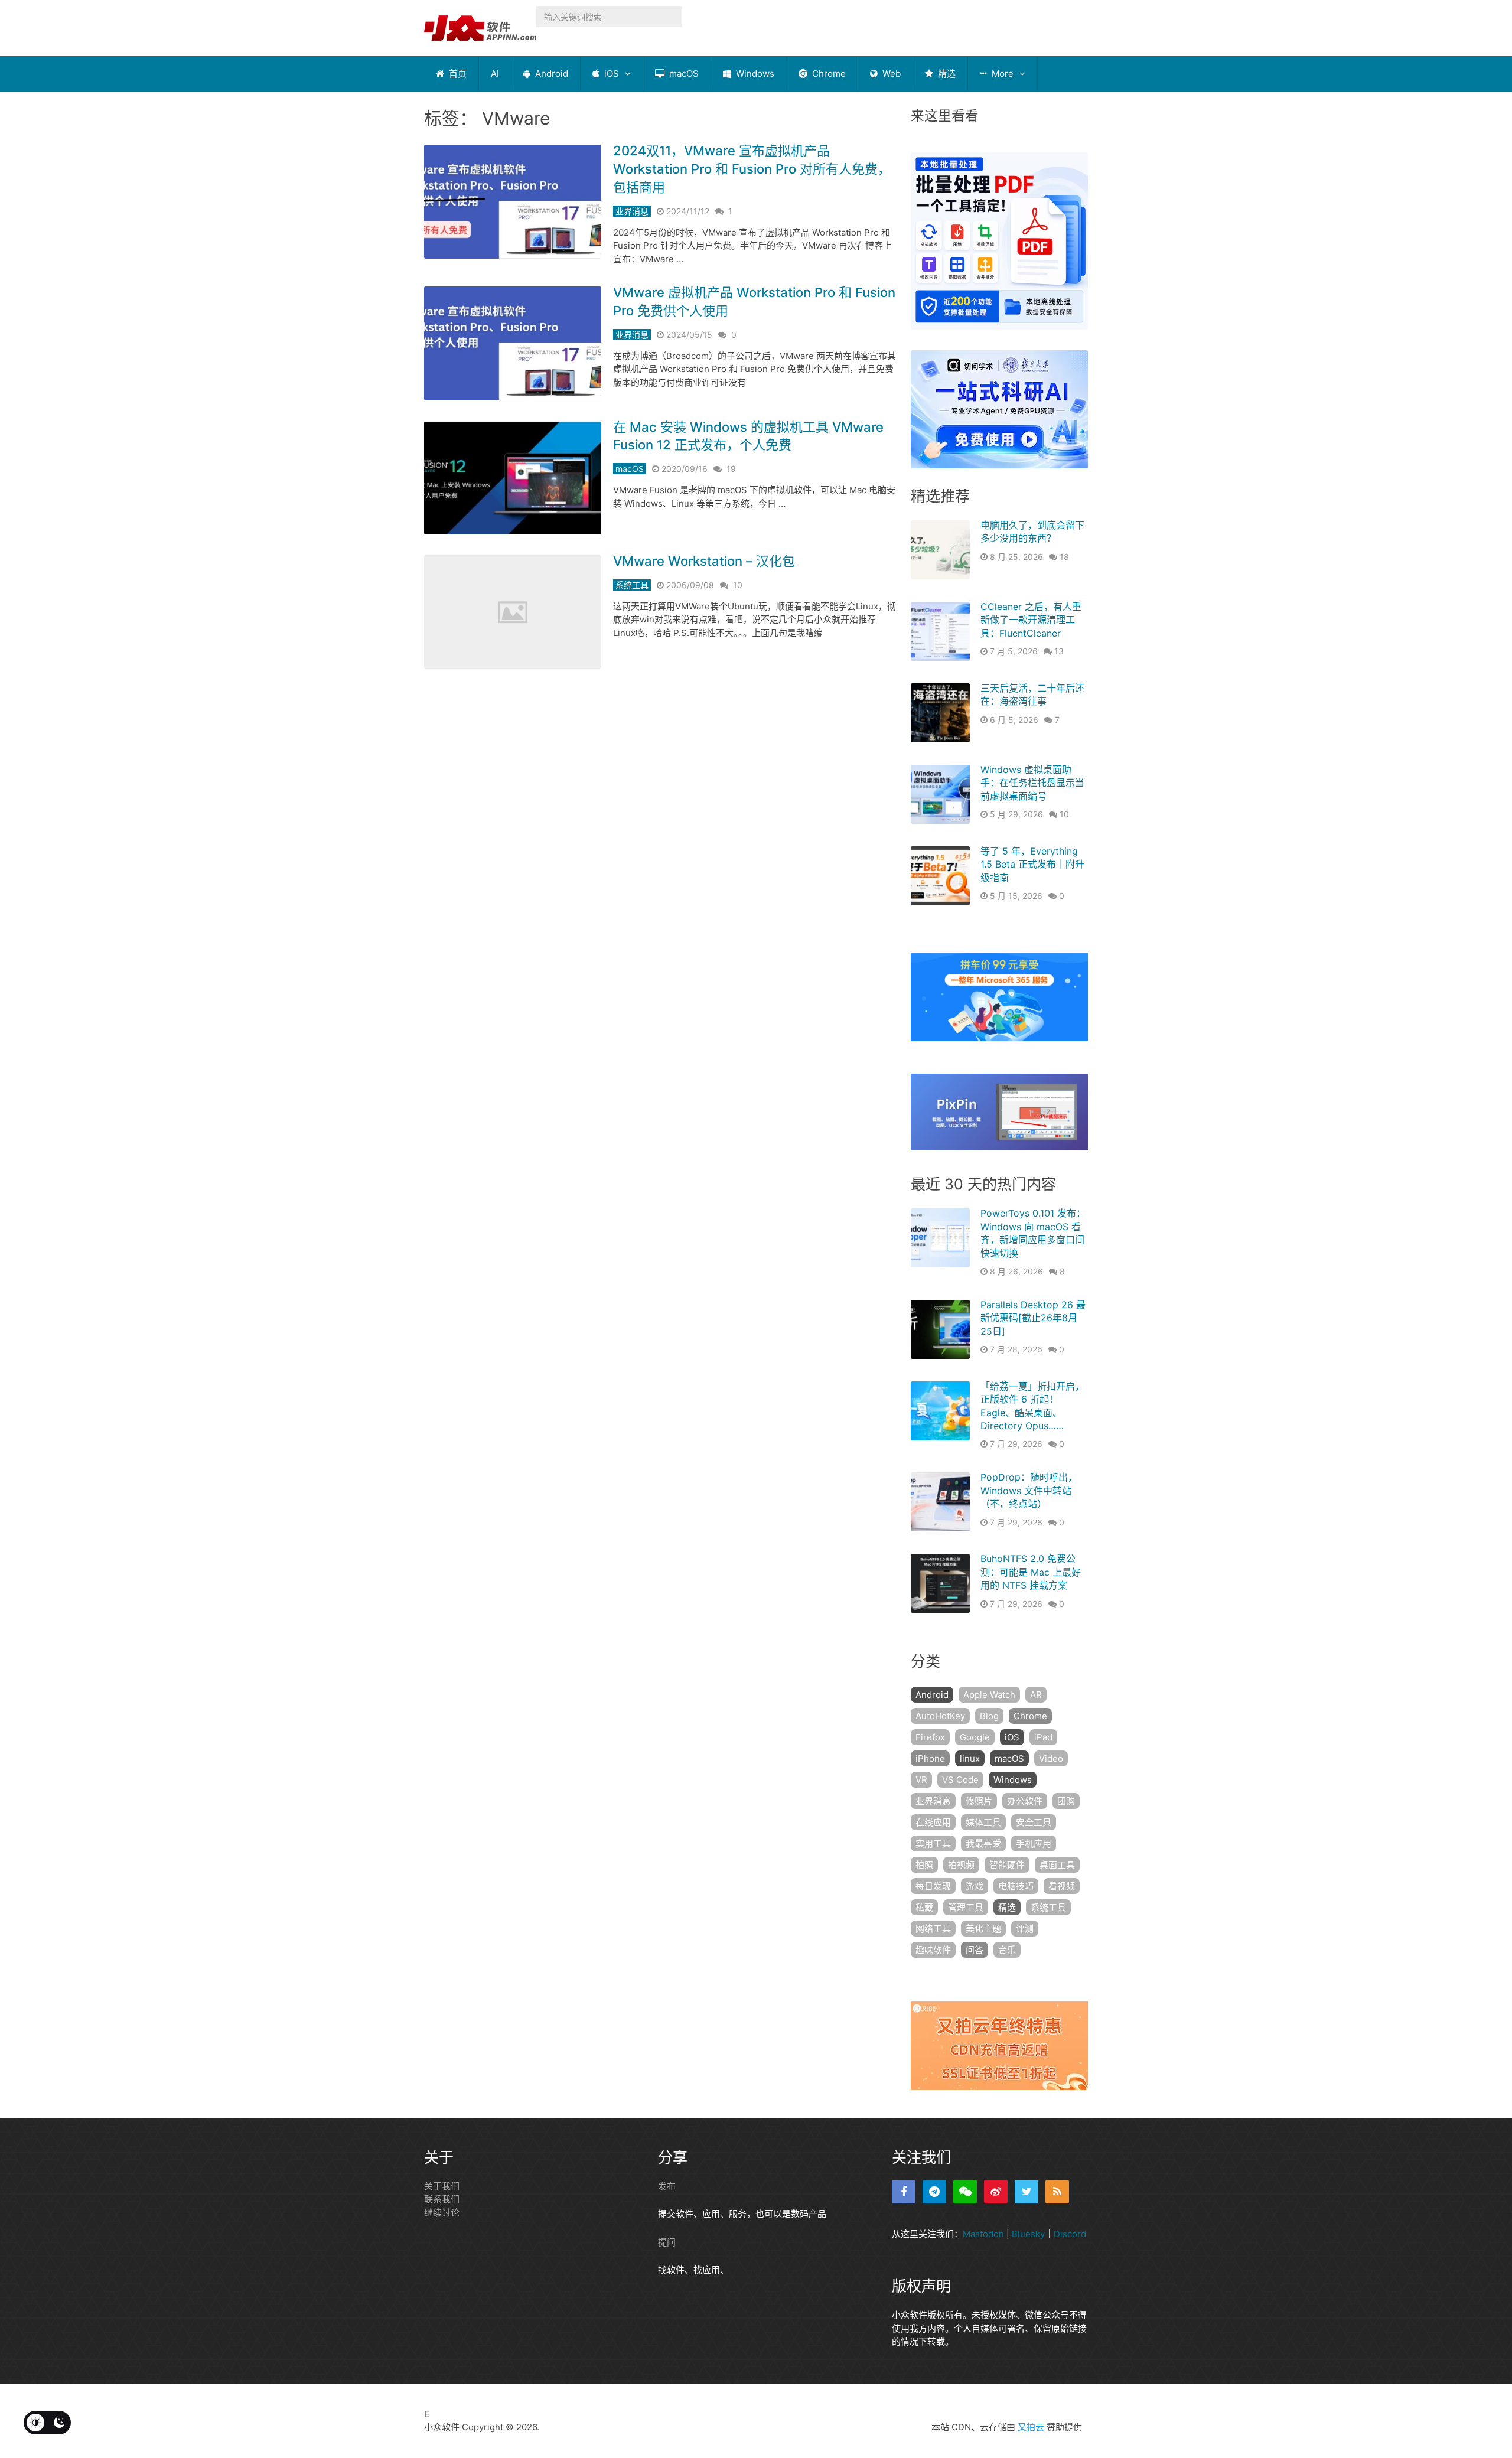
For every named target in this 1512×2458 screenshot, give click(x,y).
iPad (1043, 1737)
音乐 (1007, 1950)
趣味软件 (933, 1950)
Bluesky (1028, 2234)
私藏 (924, 1907)
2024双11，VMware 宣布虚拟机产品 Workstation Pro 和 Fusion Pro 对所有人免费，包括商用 (752, 169)
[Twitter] (1027, 2192)
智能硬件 (1007, 1865)
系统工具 (632, 585)
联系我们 (442, 2199)
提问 (667, 2242)
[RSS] (1057, 2192)
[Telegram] (934, 2192)
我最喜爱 (983, 1843)
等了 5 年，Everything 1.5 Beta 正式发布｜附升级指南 (1032, 864)
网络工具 (933, 1929)
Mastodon (983, 2234)
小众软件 (442, 2427)
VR (921, 1780)
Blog (989, 1716)
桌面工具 (1057, 1865)
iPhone (930, 1758)
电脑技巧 (1016, 1886)
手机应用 (1034, 1843)
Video (1051, 1758)
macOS (683, 74)
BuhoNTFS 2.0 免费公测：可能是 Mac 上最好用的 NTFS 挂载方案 (1031, 1572)
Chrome (828, 74)
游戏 (975, 1886)
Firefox (930, 1737)
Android (550, 74)
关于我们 (442, 2186)
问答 (975, 1950)
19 (731, 469)
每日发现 (933, 1886)
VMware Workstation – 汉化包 (704, 561)
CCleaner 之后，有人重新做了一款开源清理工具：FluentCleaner (1031, 620)
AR (1036, 1695)
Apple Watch (989, 1695)
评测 (1025, 1929)
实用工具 (933, 1843)
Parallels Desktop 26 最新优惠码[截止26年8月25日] (1033, 1318)
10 (738, 585)
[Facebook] (904, 2192)
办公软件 (1025, 1801)
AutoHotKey (940, 1716)
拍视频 (961, 1865)
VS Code (960, 1780)
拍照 (924, 1865)
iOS (610, 74)
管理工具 (966, 1907)
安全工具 (1034, 1822)
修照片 (979, 1801)
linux (970, 1758)
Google (975, 1737)
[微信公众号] (965, 2192)
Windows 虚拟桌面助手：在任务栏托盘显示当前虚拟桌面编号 (1032, 783)
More (1001, 74)
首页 (457, 74)
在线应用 (933, 1822)
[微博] (996, 2192)
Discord (1070, 2234)
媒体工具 (983, 1822)
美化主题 (983, 1929)
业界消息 (632, 211)
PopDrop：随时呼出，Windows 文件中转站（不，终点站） (1029, 1490)
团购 (1066, 1801)
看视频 (1062, 1886)
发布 (667, 2186)
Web (890, 74)
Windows (754, 74)
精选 (946, 74)
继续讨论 (442, 2213)
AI (495, 74)
